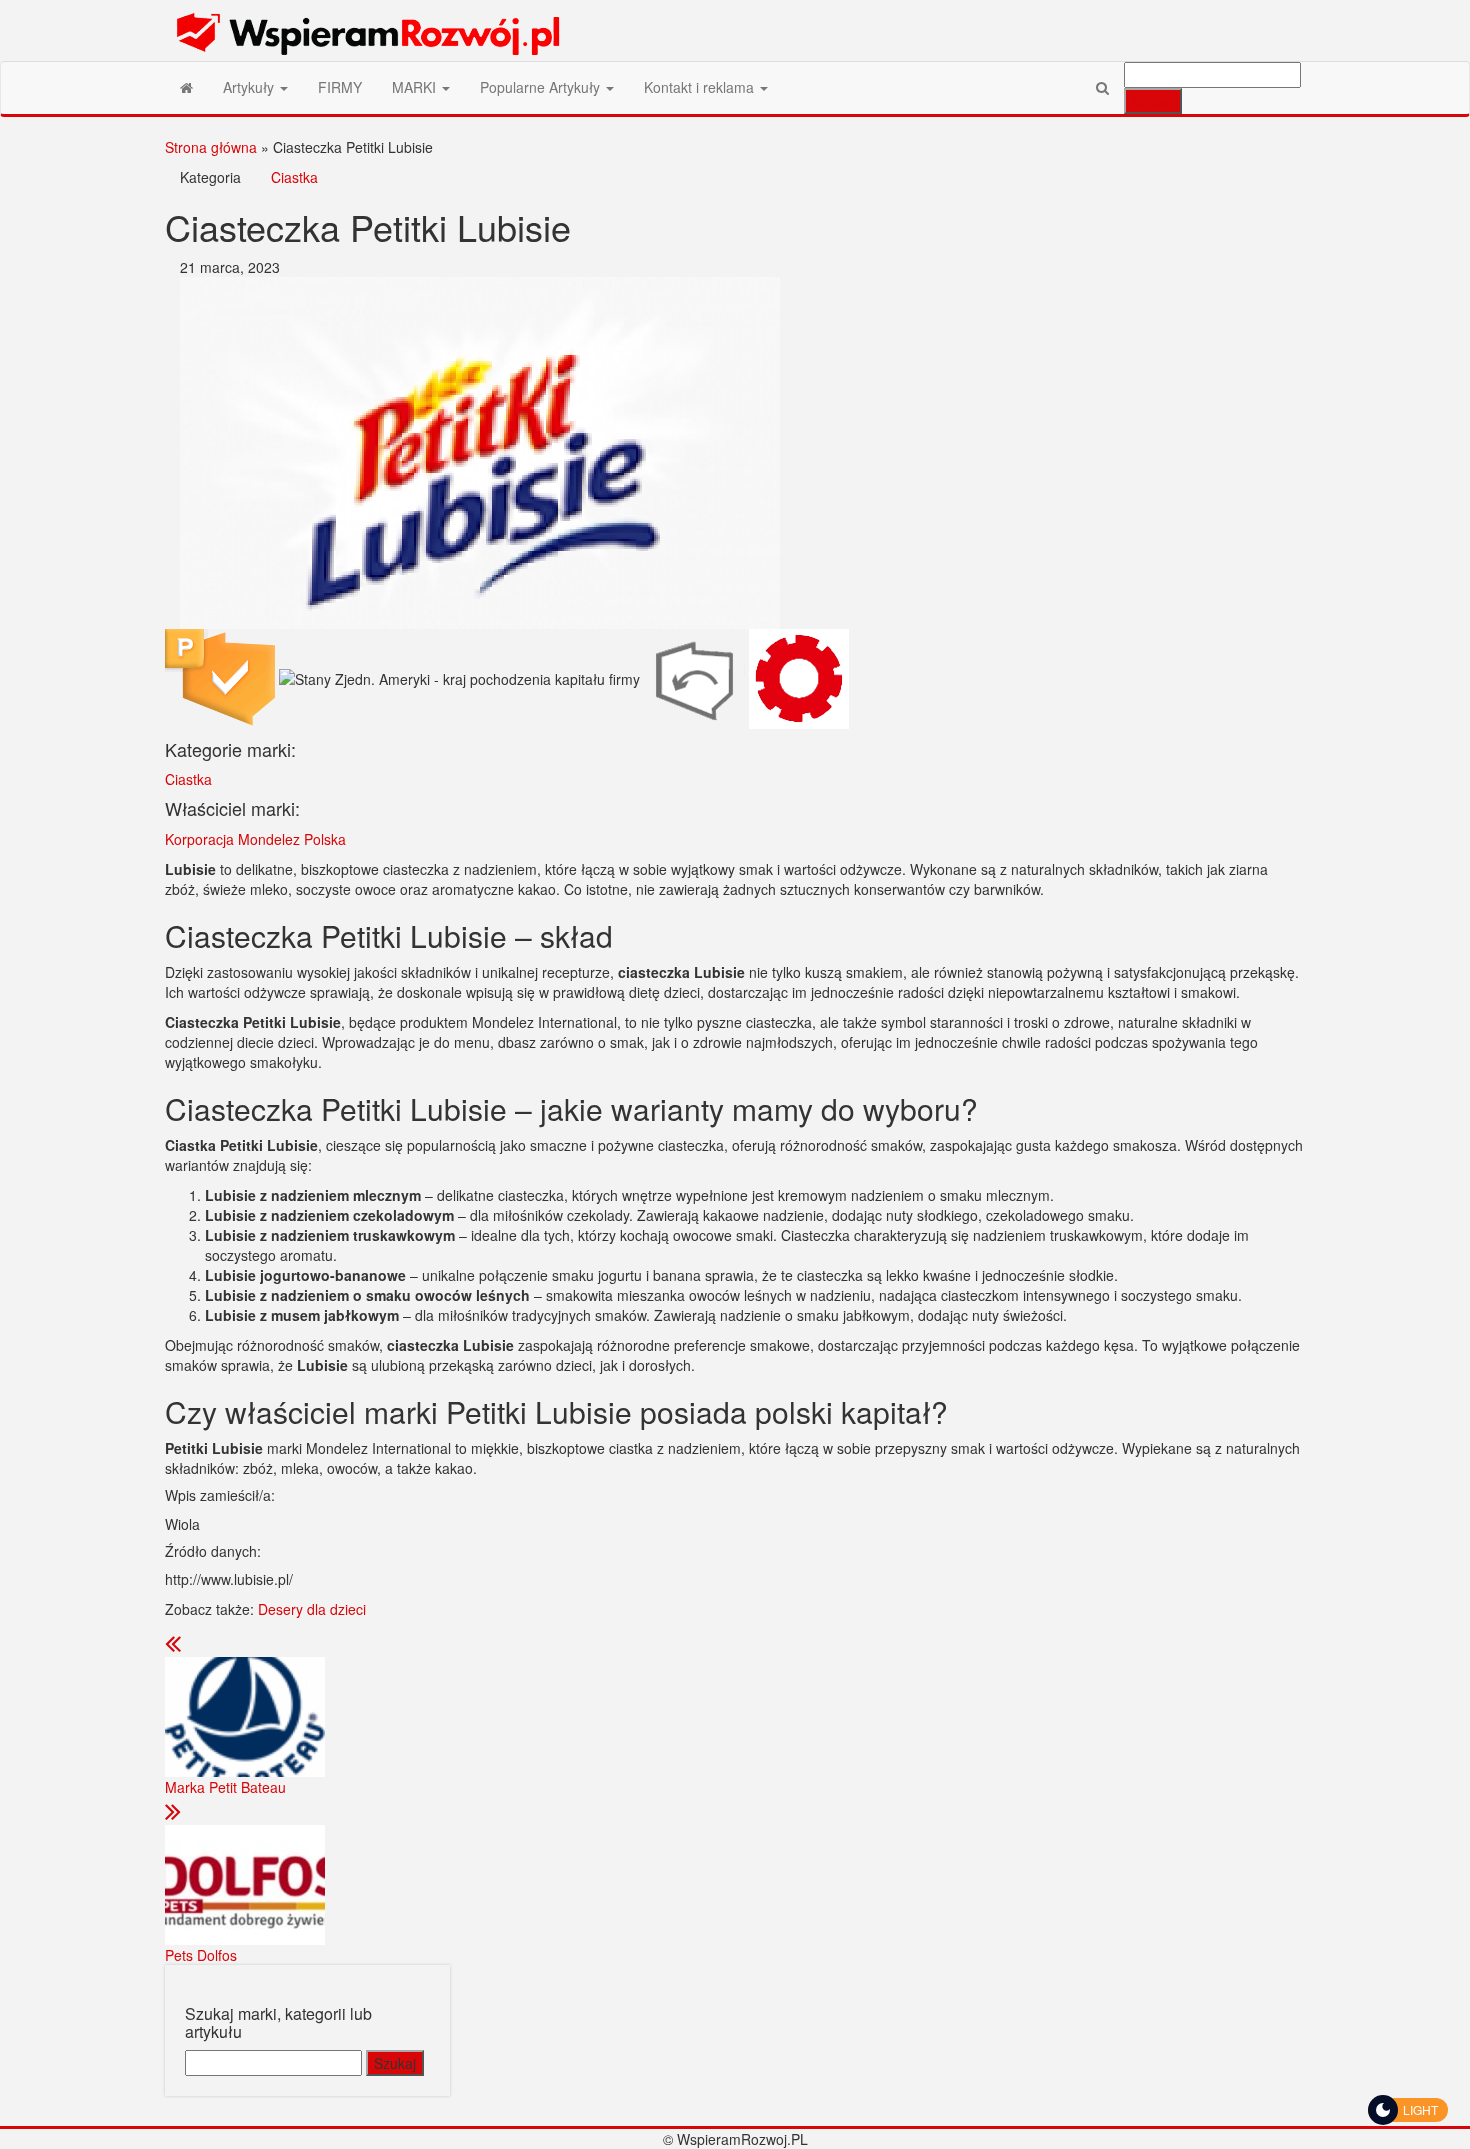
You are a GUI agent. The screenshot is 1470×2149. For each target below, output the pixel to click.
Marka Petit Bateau (225, 1787)
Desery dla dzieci (312, 1609)
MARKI (416, 87)
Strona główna (211, 147)
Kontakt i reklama (701, 87)
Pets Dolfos (201, 1955)
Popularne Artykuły (542, 87)
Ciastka (294, 177)
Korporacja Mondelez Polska (255, 839)
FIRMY (340, 87)
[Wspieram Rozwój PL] (186, 87)
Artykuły (250, 87)
